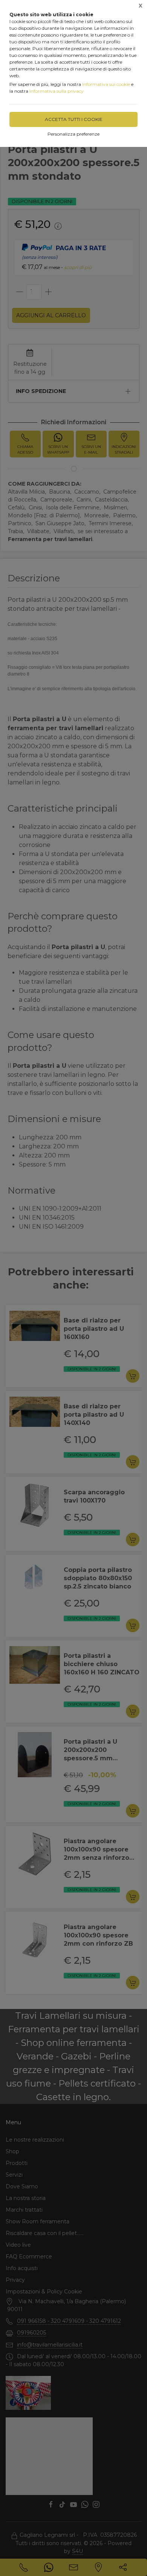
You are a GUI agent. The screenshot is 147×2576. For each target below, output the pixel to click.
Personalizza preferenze (73, 134)
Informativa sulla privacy (57, 91)
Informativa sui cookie (106, 84)
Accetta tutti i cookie (74, 119)
